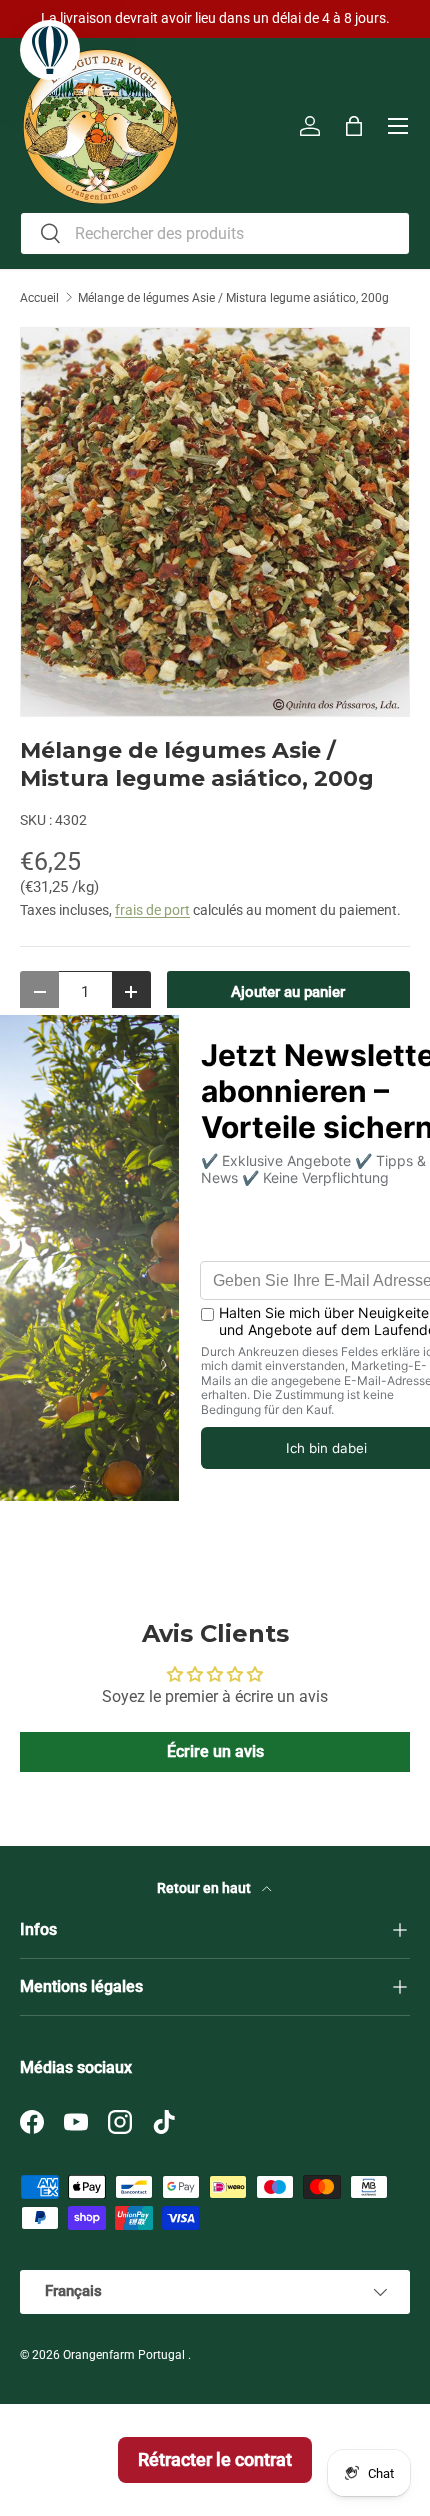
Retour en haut (205, 1888)
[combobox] (215, 233)
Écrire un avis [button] (215, 1751)
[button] (354, 126)
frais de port (152, 910)
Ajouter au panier (288, 992)
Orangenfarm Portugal (125, 2355)
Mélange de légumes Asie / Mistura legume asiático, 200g (233, 298)
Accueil (39, 298)
